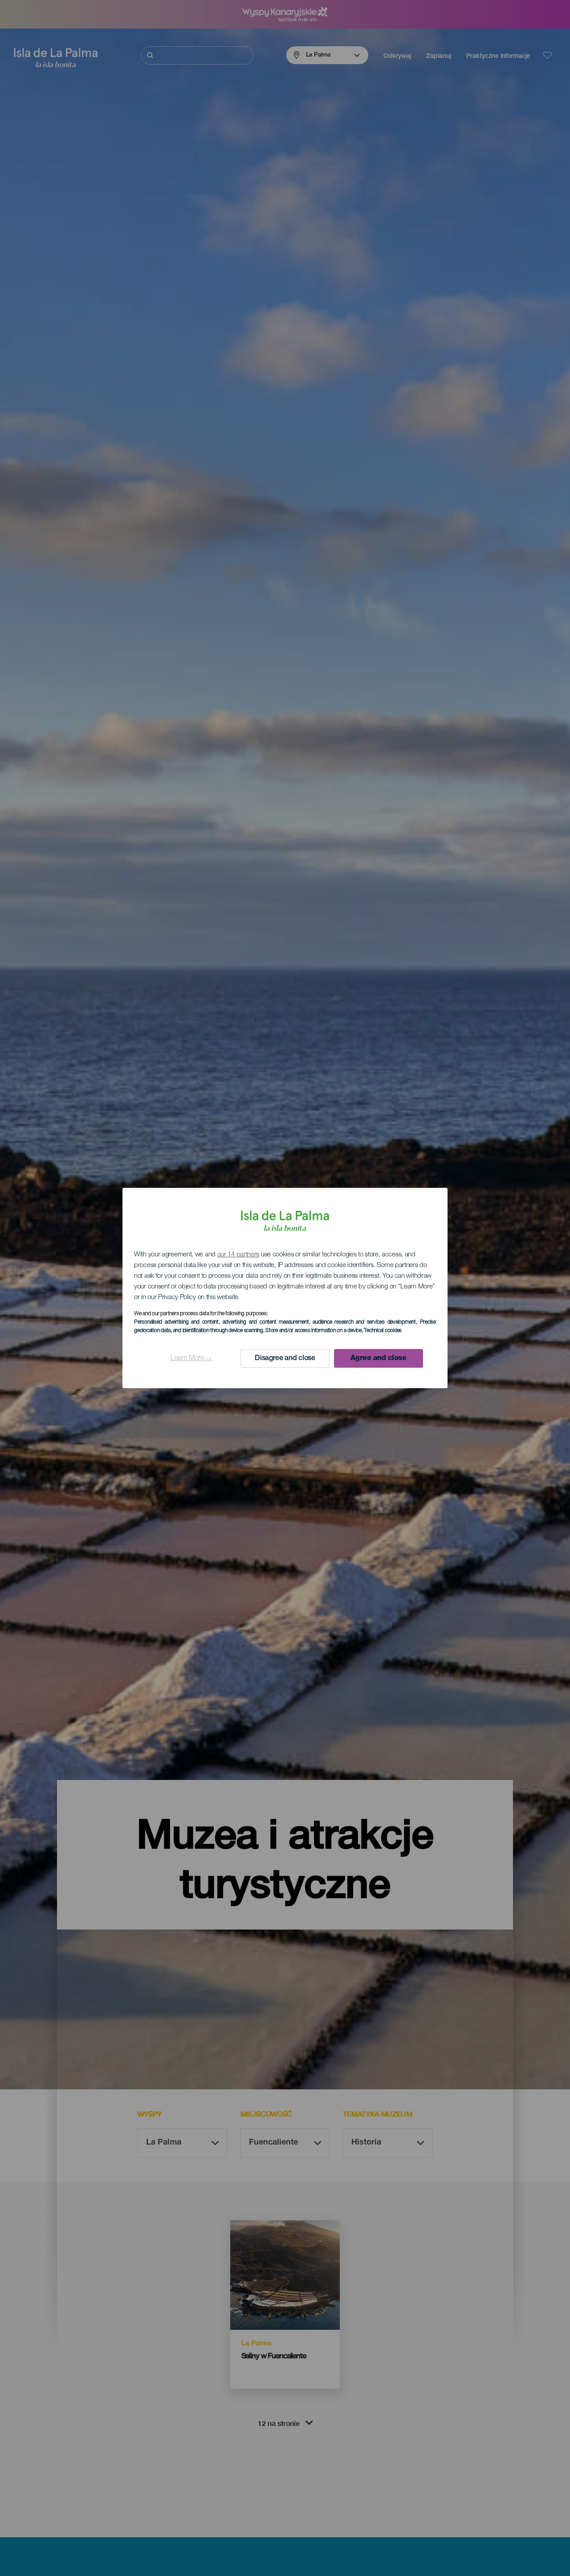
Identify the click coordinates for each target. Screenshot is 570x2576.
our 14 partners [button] (238, 1255)
